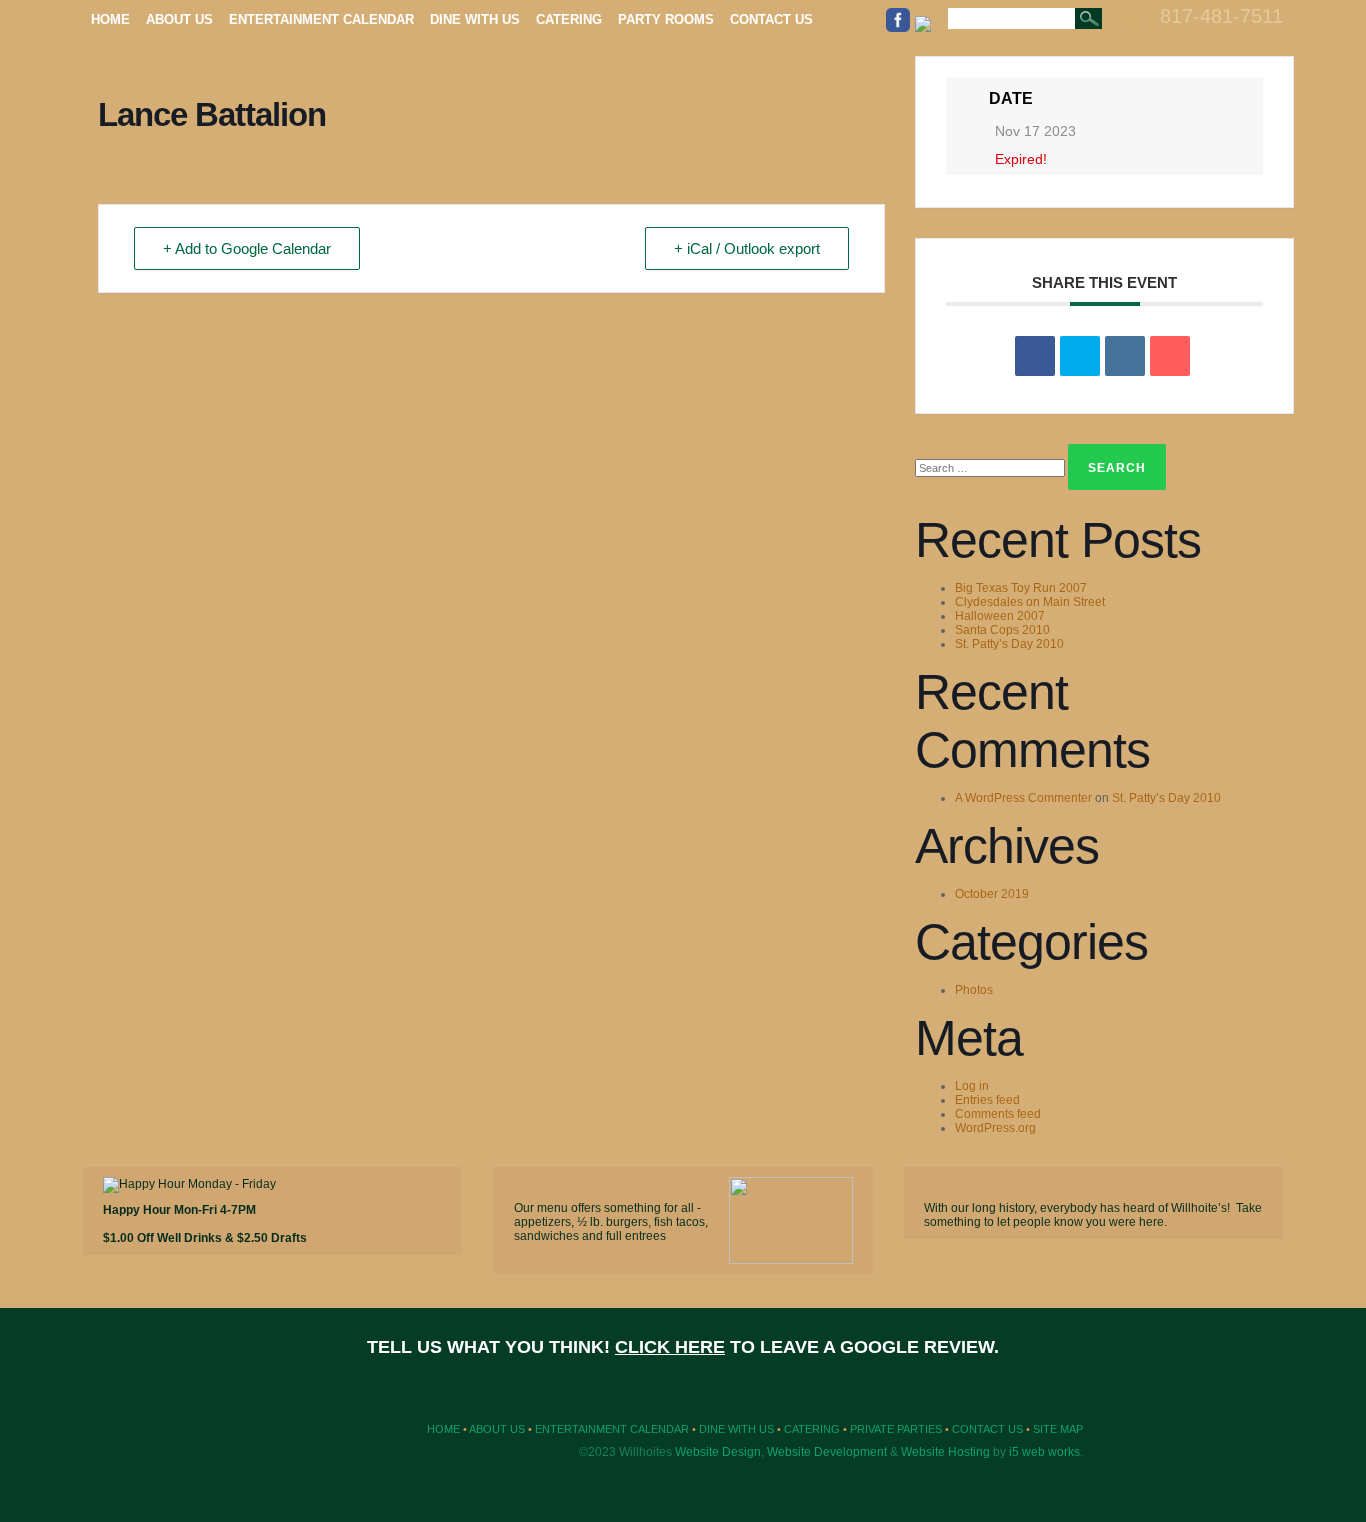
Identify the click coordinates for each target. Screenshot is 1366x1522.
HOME (443, 1429)
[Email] (1170, 356)
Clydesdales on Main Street (1030, 602)
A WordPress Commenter (1023, 798)
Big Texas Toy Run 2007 (1021, 588)
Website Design (718, 1452)
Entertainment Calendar (612, 1429)
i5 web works (1044, 1452)
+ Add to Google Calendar (247, 248)
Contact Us (987, 1429)
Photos (974, 990)
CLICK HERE (670, 1347)
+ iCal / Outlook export (747, 248)
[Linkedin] (1125, 356)
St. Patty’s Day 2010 (1009, 644)
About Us (497, 1429)
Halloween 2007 (1000, 616)
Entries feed (987, 1100)
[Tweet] (1080, 356)
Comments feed (998, 1114)
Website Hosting (945, 1452)
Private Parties (896, 1429)
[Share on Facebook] (1035, 356)
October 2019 (992, 894)
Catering (812, 1429)
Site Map (1058, 1429)
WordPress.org (995, 1128)
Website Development (827, 1452)
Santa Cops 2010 (1002, 630)
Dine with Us (736, 1429)
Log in (972, 1086)
